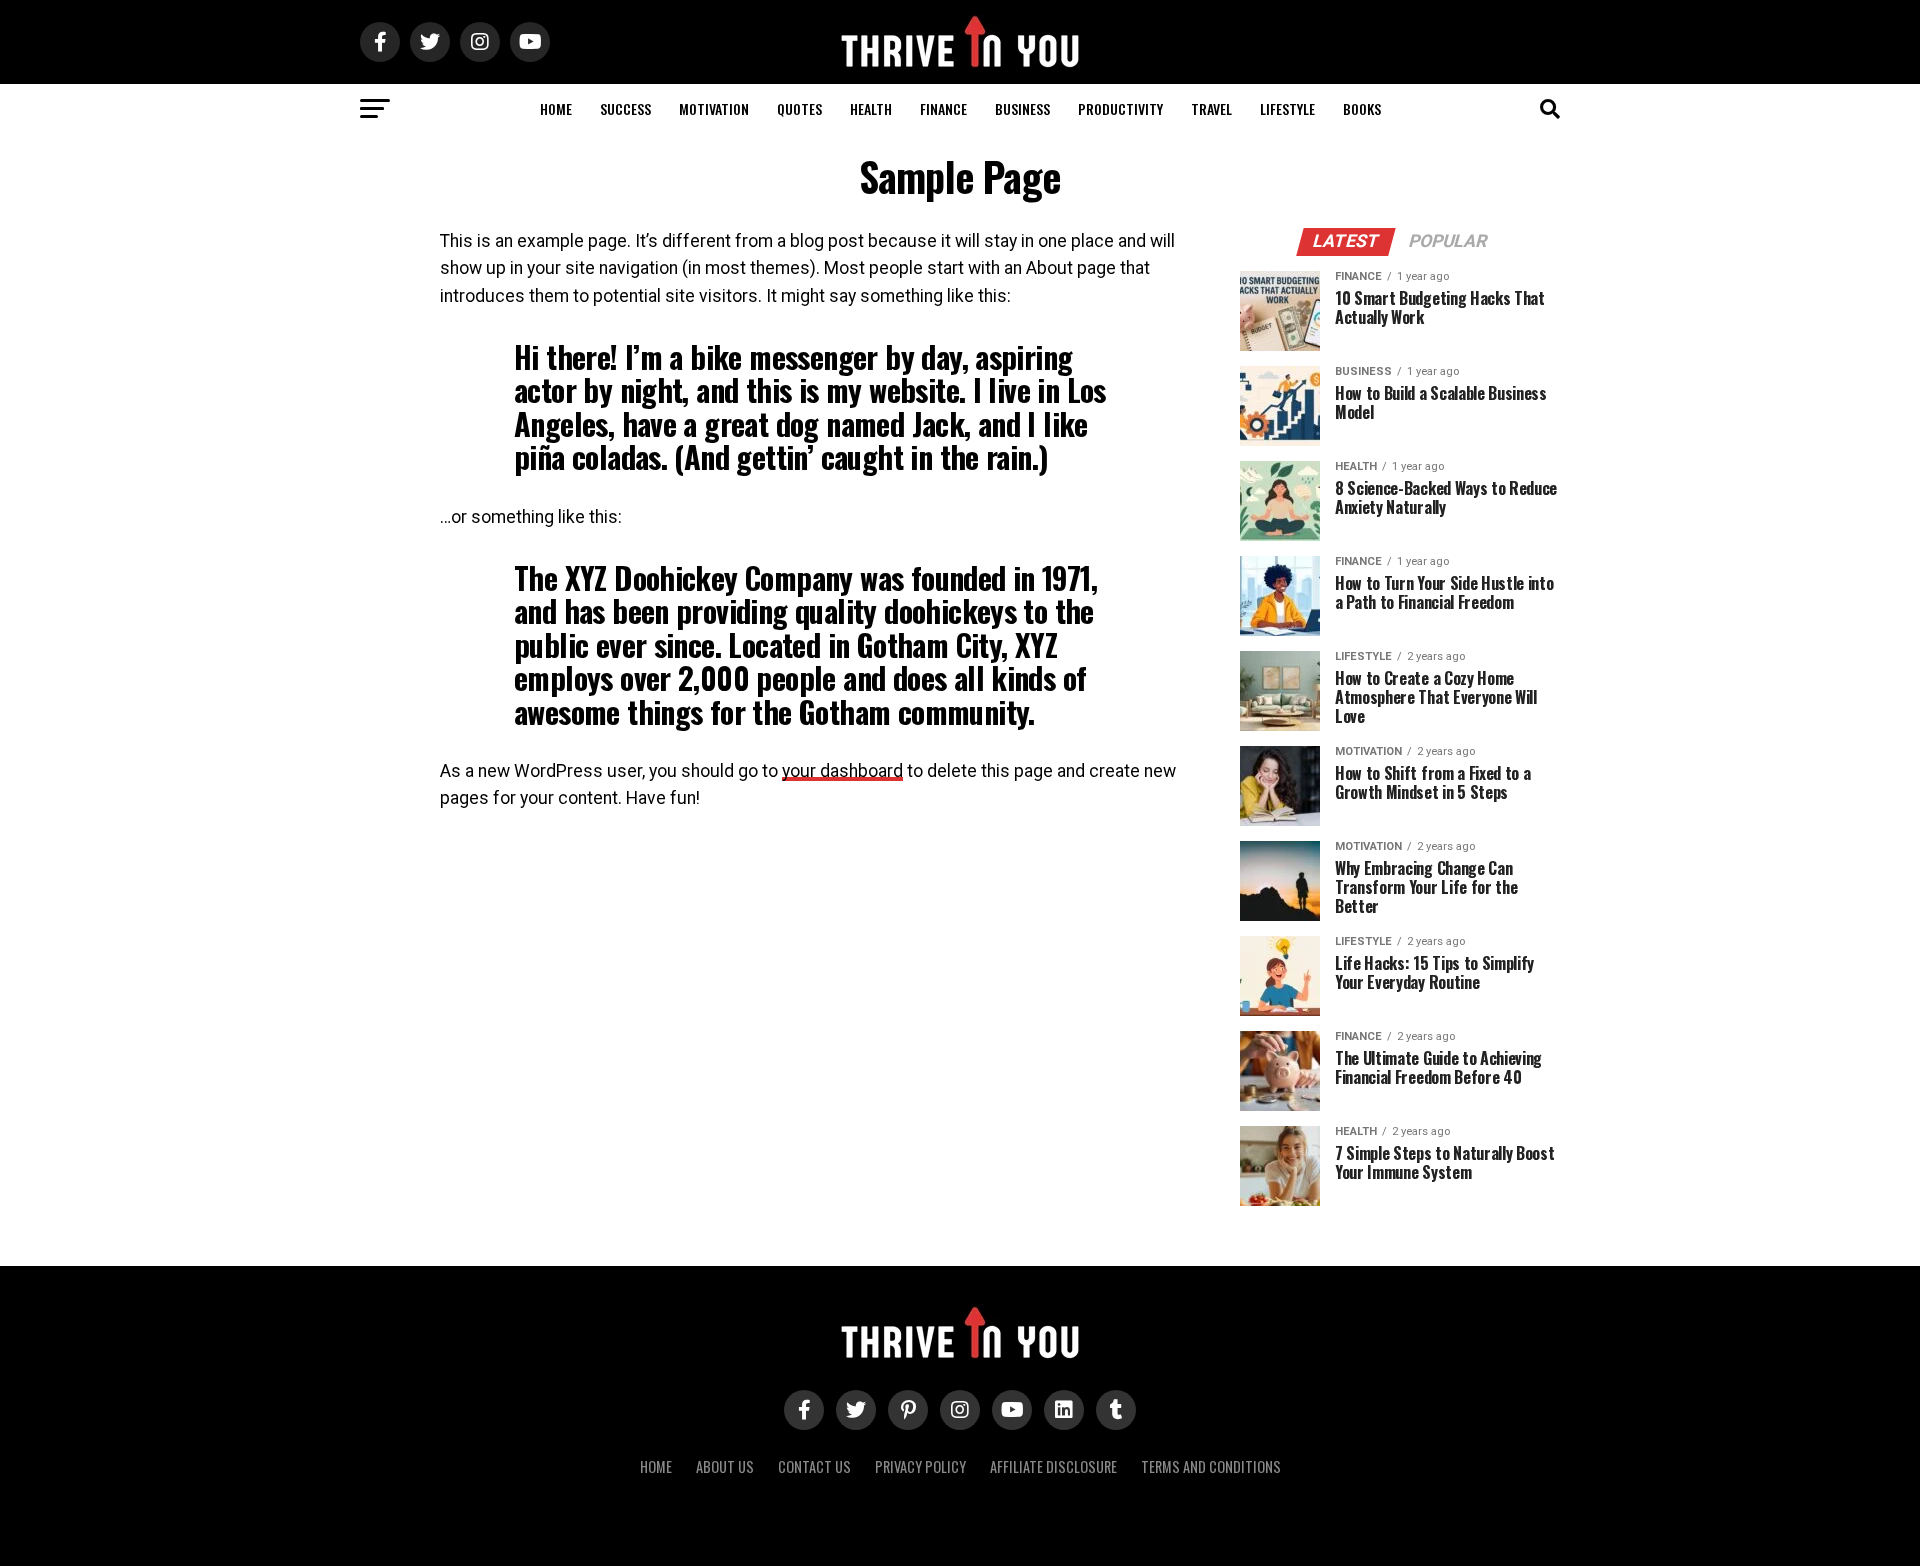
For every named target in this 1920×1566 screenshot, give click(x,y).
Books (1362, 108)
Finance (943, 108)
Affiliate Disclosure (1053, 1466)
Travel (1211, 108)
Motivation (714, 108)
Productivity (1120, 108)
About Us (725, 1466)
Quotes (799, 108)
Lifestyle (1287, 108)
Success (625, 108)
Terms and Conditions (1211, 1466)
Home (556, 108)
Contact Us (814, 1466)
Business (1022, 108)
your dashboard (842, 771)
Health (871, 108)
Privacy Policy (920, 1466)
